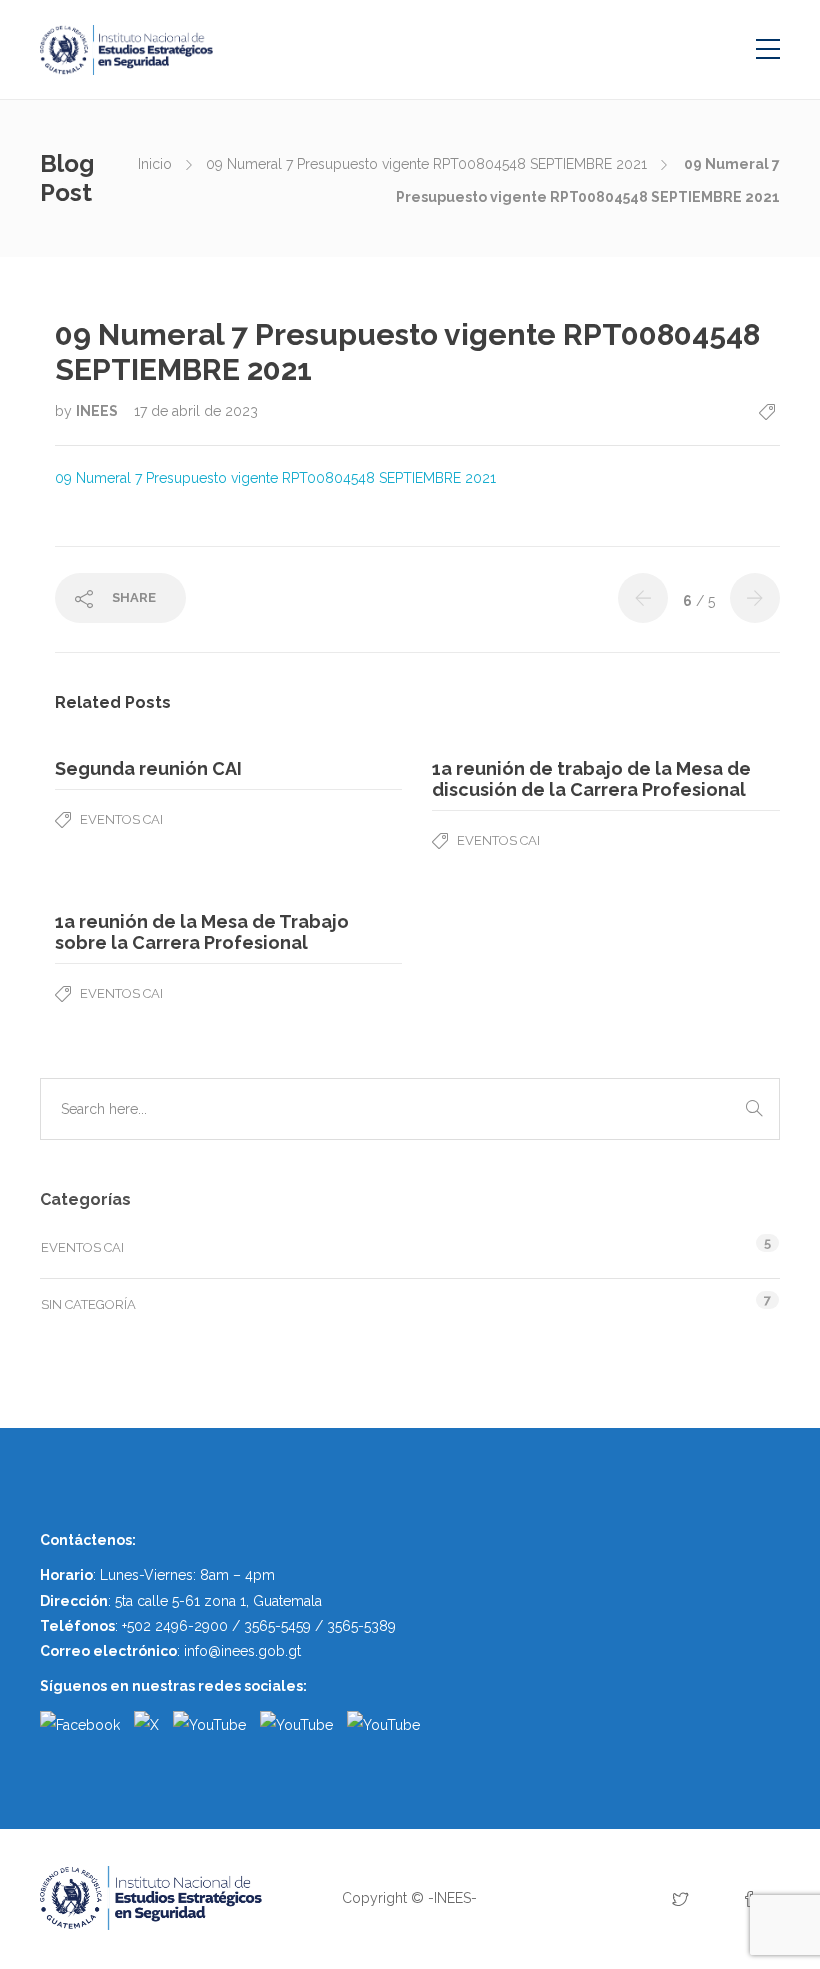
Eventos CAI (121, 819)
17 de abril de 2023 (196, 411)
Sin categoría (88, 1304)
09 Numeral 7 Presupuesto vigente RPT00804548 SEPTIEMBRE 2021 (426, 164)
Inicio (155, 164)
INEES (98, 411)
